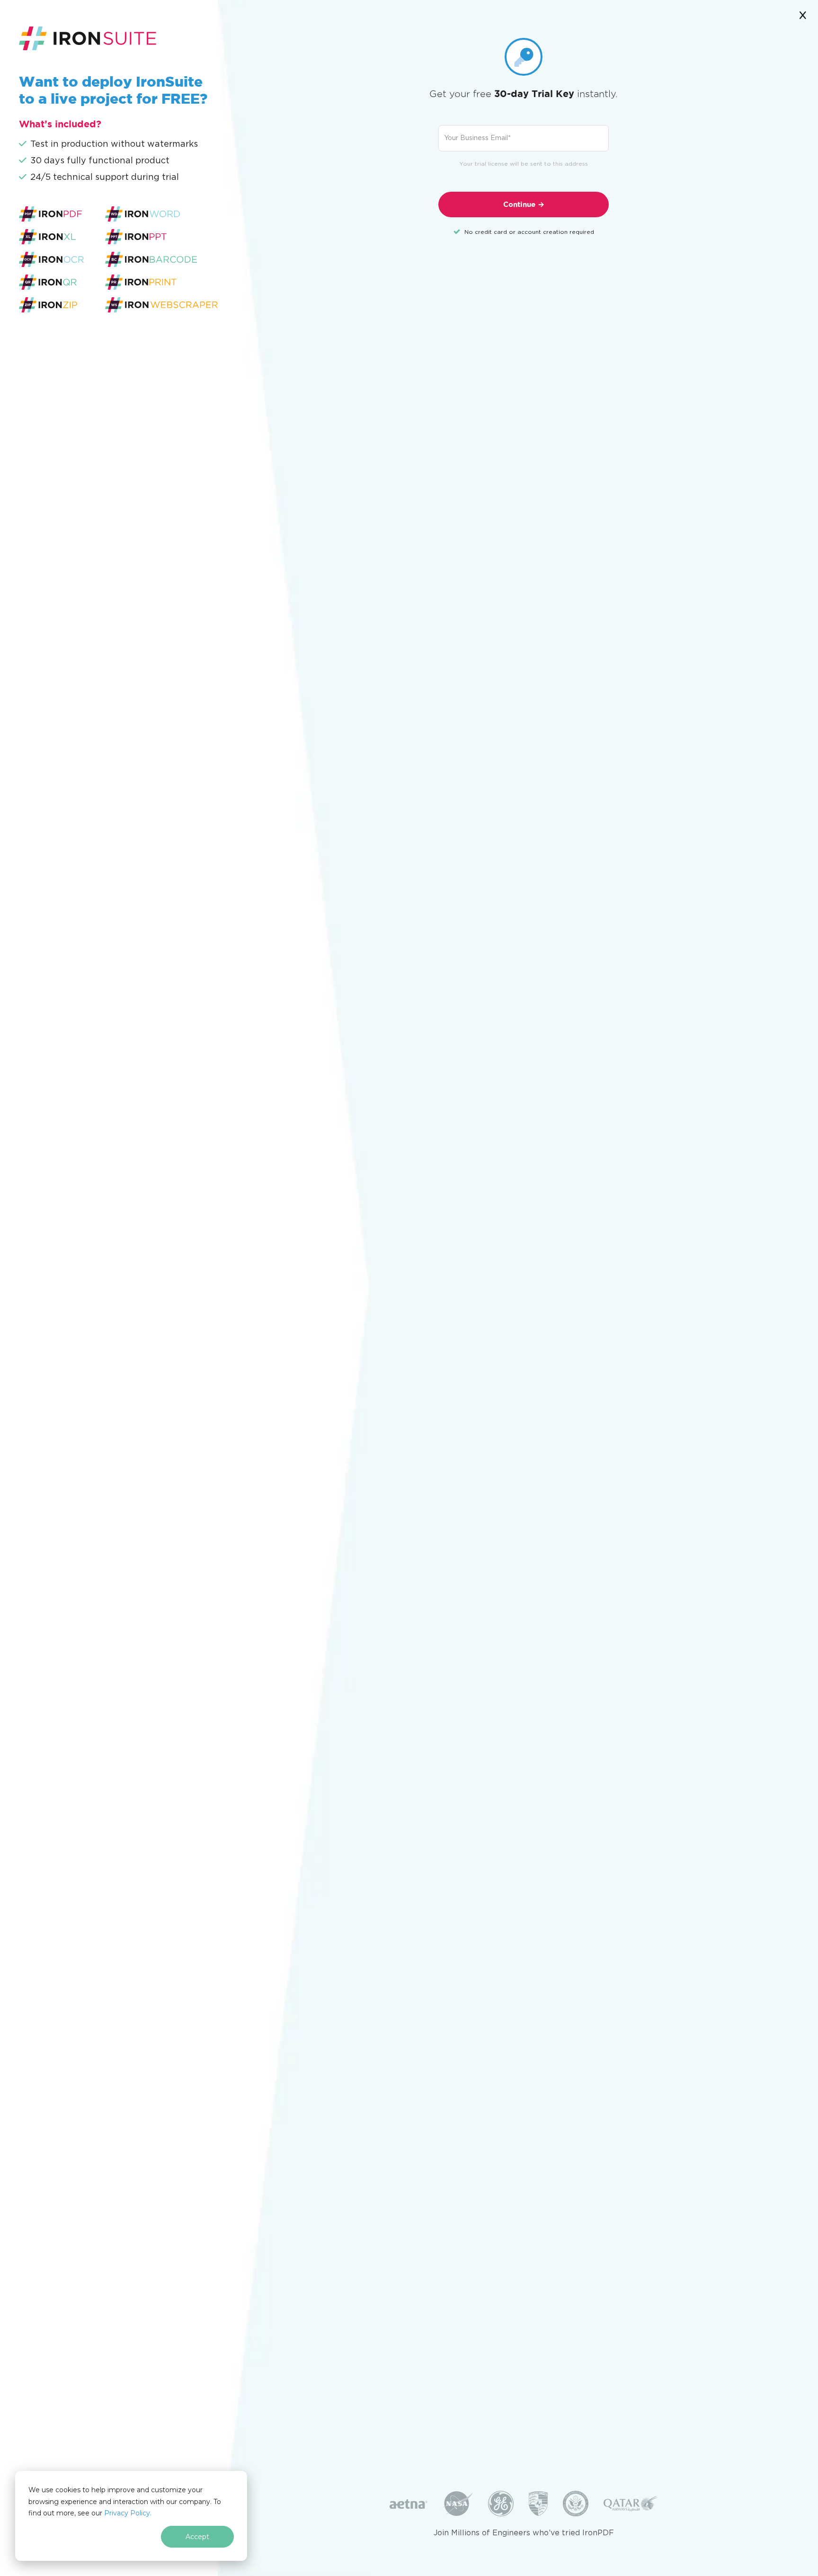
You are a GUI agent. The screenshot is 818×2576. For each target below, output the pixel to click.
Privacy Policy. (128, 2513)
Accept (197, 2537)
